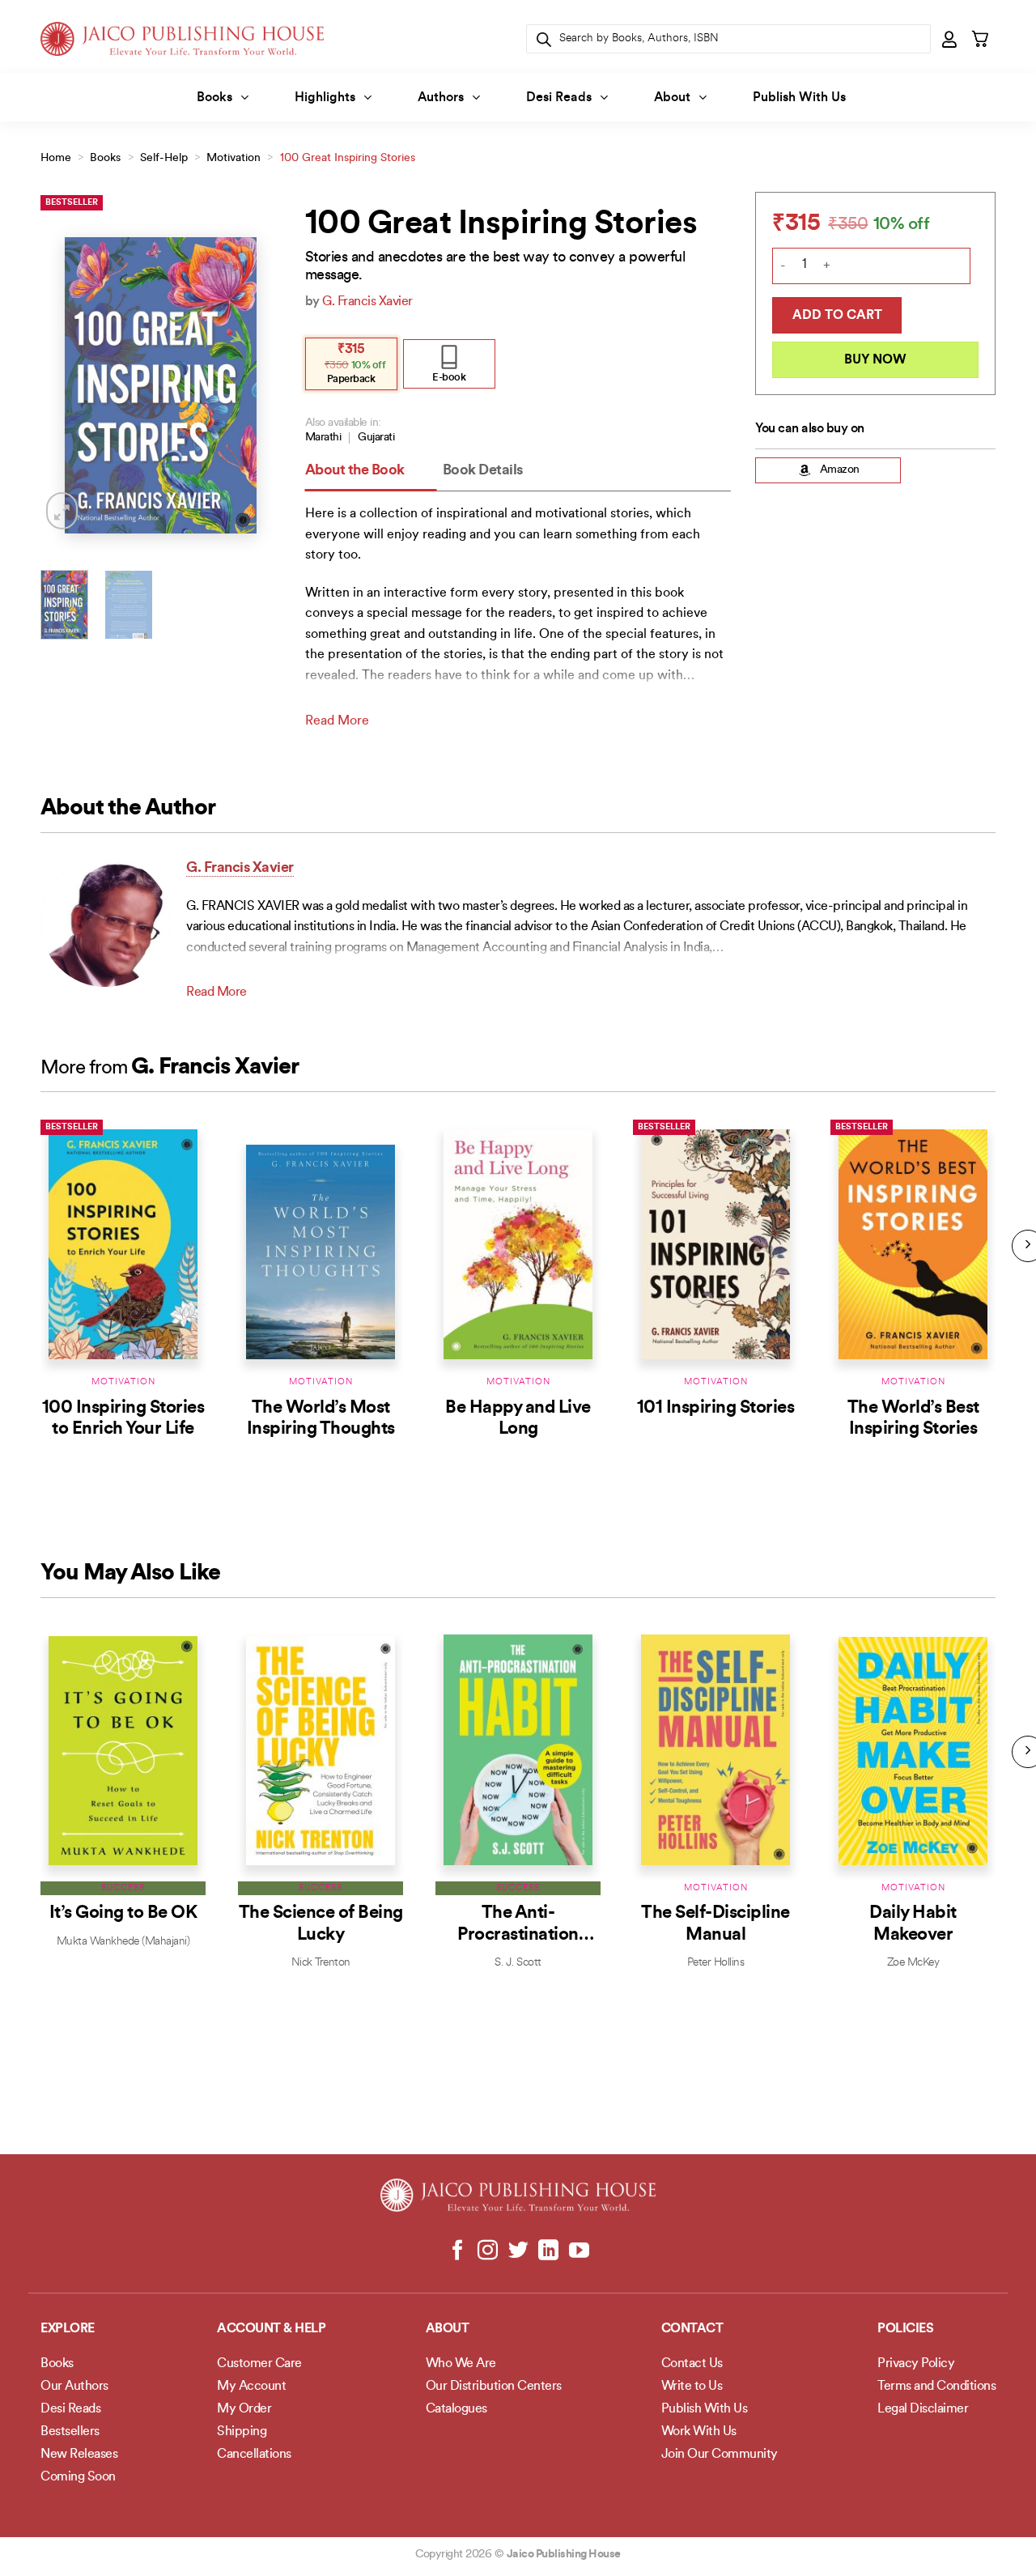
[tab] (371, 472)
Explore (68, 2329)
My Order (244, 2409)
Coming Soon (78, 2477)
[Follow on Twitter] (518, 2251)
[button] (950, 39)
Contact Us (692, 2364)
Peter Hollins (716, 1963)
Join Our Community (720, 2455)
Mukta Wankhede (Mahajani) (123, 1942)
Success (123, 1888)
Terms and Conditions (936, 2387)
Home (56, 158)
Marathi (323, 438)
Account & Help (271, 2329)
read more (337, 721)
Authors (441, 98)
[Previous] (66, 385)
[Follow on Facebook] (458, 2251)
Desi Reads (559, 98)
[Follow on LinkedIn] (548, 2251)
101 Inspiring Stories (716, 1408)
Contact (692, 2329)
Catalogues (456, 2409)
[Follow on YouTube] (578, 2251)
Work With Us (699, 2432)
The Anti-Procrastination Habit (518, 1935)
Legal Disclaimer (923, 2409)
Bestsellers (70, 2432)
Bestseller (72, 203)
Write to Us (692, 2387)
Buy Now (875, 360)
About (672, 98)
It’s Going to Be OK (123, 1913)
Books (214, 98)
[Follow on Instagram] (488, 2251)
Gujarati (376, 438)
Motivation (234, 158)
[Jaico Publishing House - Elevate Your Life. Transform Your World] (182, 38)
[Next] (256, 385)
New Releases (79, 2455)
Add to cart (837, 316)
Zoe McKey (913, 1963)
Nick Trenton (321, 1963)
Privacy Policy (916, 2364)
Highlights (325, 98)
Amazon (840, 470)
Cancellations (254, 2455)
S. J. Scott (518, 1963)
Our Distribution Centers (494, 2387)
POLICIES (905, 2329)
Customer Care (259, 2364)
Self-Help (164, 158)
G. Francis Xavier (367, 302)
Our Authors (74, 2387)
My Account (251, 2387)
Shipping (242, 2432)
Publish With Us (799, 98)
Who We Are (461, 2364)
